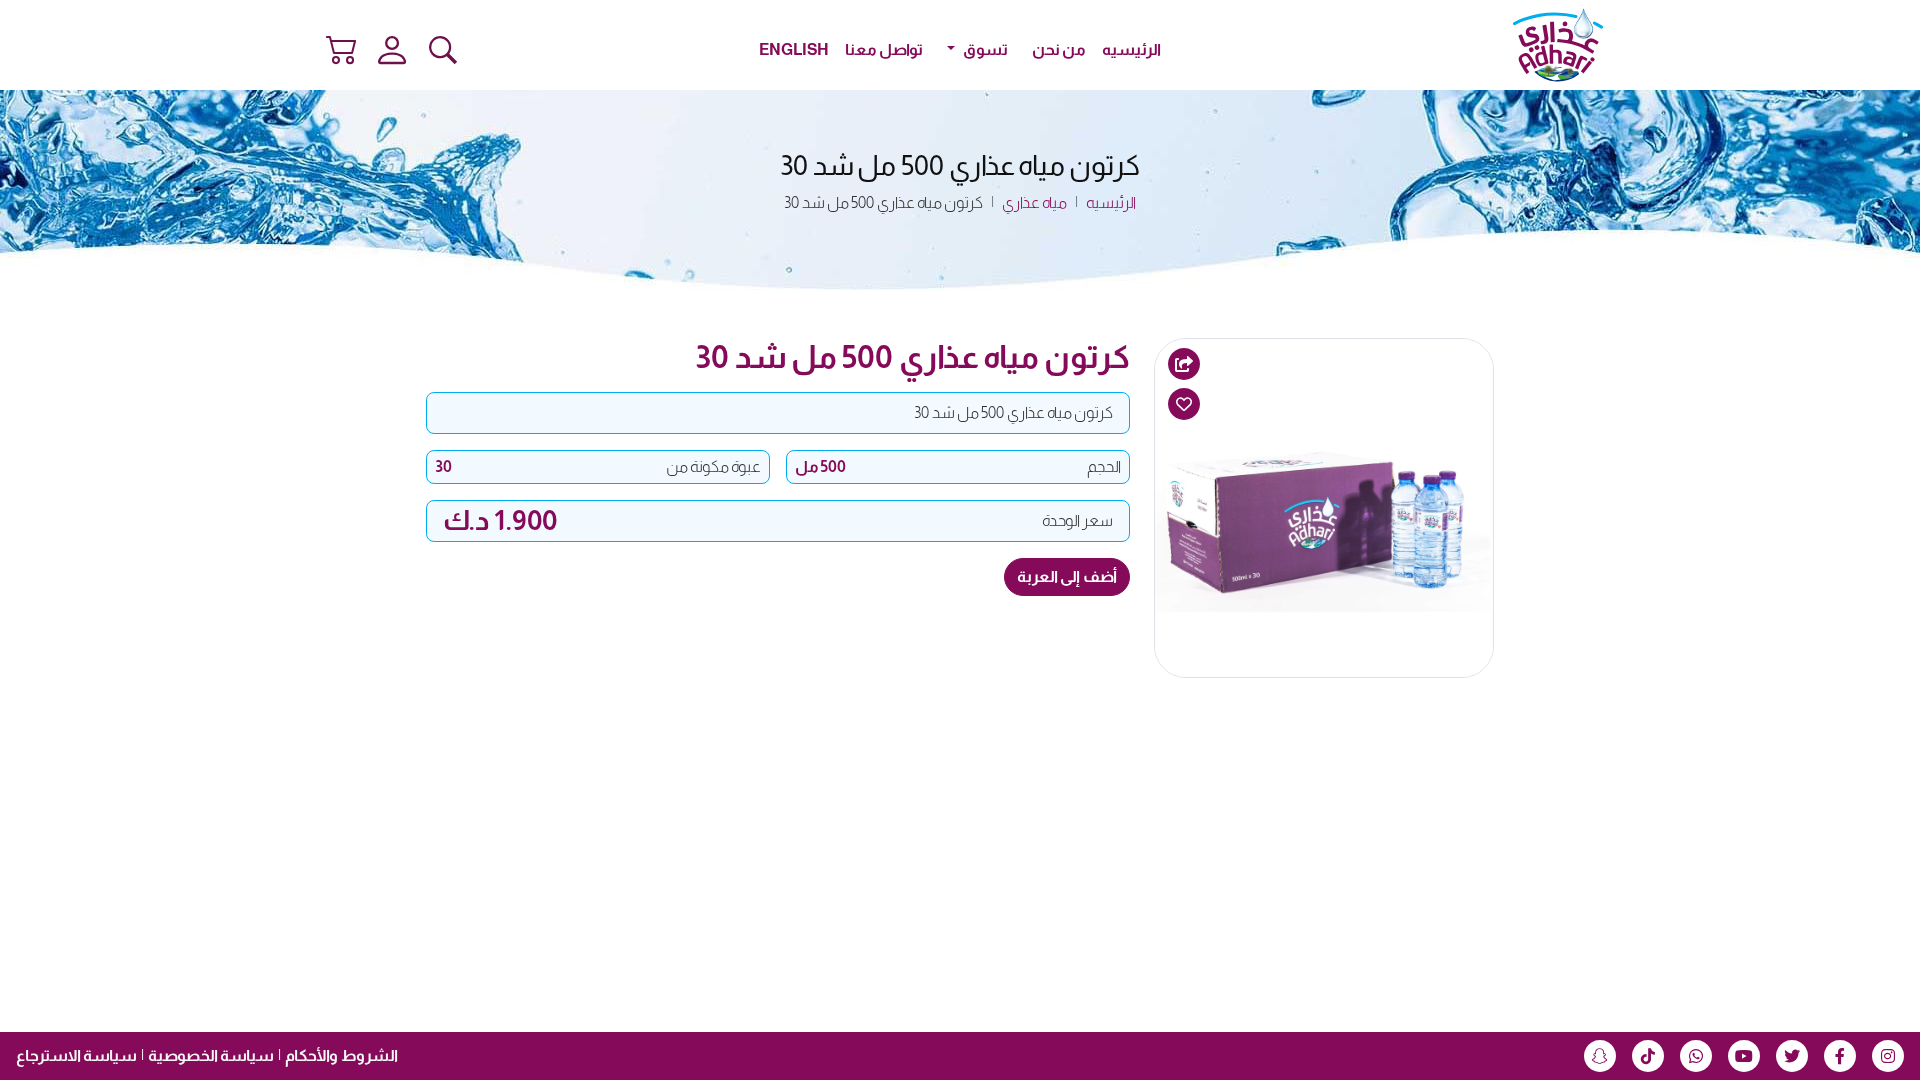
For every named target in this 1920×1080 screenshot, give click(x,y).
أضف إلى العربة (1067, 576)
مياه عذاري (1034, 202)
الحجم (1104, 466)
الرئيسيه (1131, 49)
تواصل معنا (884, 49)
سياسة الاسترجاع (76, 1055)
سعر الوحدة (1077, 520)
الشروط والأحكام (341, 1055)
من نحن (1059, 49)
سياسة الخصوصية (211, 1055)
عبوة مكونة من (713, 466)
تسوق (984, 49)
